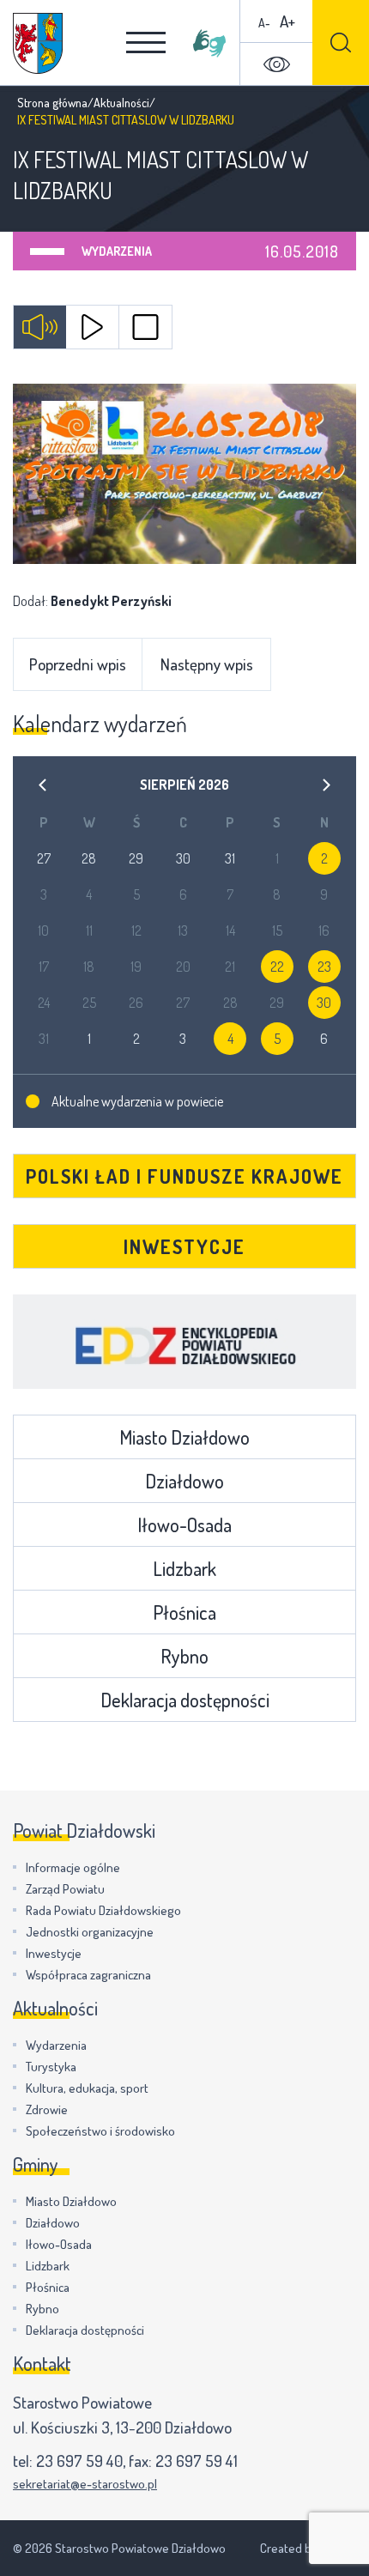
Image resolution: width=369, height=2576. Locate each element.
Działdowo (184, 1481)
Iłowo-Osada (184, 1524)
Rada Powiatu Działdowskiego (103, 1910)
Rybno (184, 1656)
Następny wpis (207, 664)
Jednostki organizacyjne (90, 1932)
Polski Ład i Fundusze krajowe (184, 1176)
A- (264, 23)
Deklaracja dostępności (185, 1700)
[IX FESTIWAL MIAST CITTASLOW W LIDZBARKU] (184, 474)
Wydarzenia (117, 251)
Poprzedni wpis (78, 664)
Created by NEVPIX (308, 2548)
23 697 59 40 (79, 2461)
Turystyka (51, 2067)
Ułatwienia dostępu (276, 64)
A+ (287, 21)
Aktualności (121, 103)
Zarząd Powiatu (65, 1889)
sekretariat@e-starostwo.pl (85, 2484)
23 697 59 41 (197, 2461)
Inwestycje (184, 1246)
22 (277, 967)
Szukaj (341, 42)
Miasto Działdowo (184, 1437)
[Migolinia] (209, 43)
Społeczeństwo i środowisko (100, 2131)
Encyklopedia (184, 1342)
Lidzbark (184, 1568)
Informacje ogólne (73, 1867)
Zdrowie (47, 2109)
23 (324, 967)
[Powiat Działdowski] (38, 43)
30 (324, 1003)
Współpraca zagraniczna (88, 1975)
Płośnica (184, 1612)
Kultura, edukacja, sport (87, 2088)
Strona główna (52, 103)
